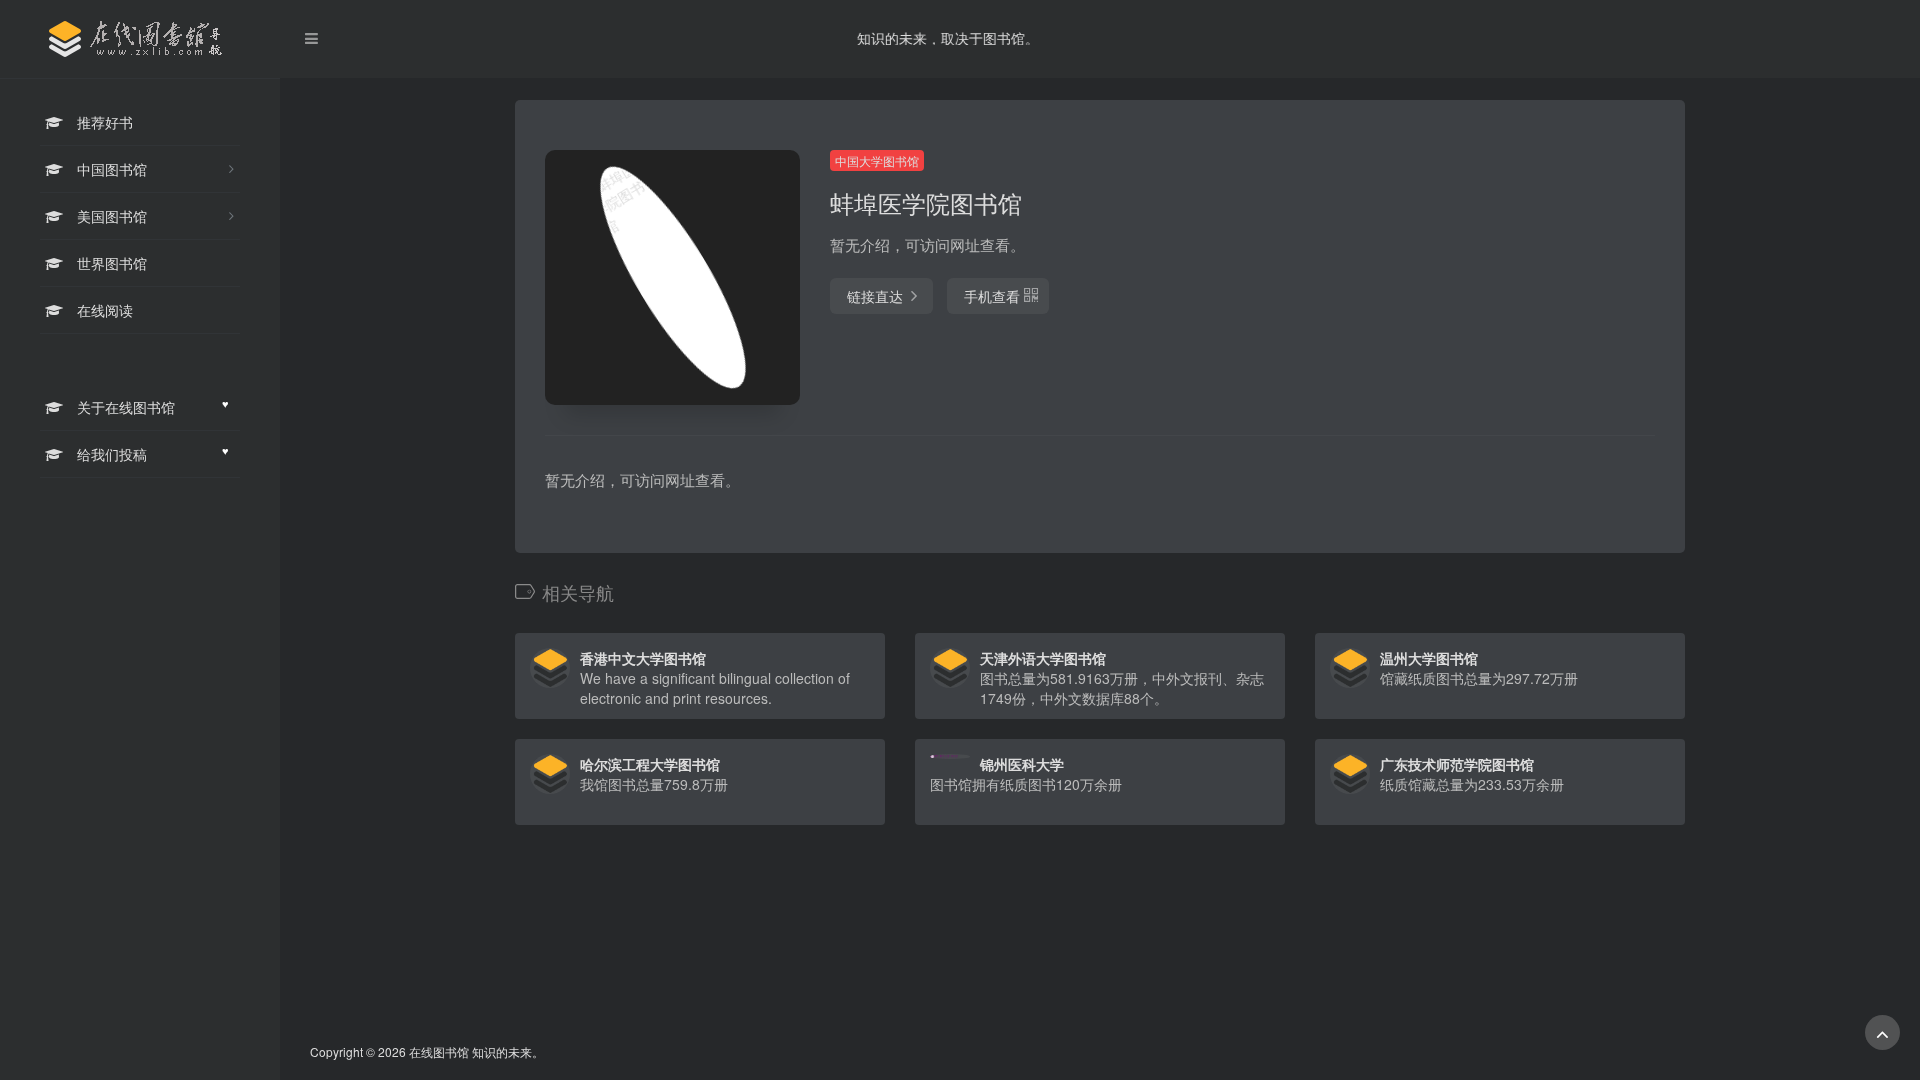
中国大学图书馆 (877, 160)
